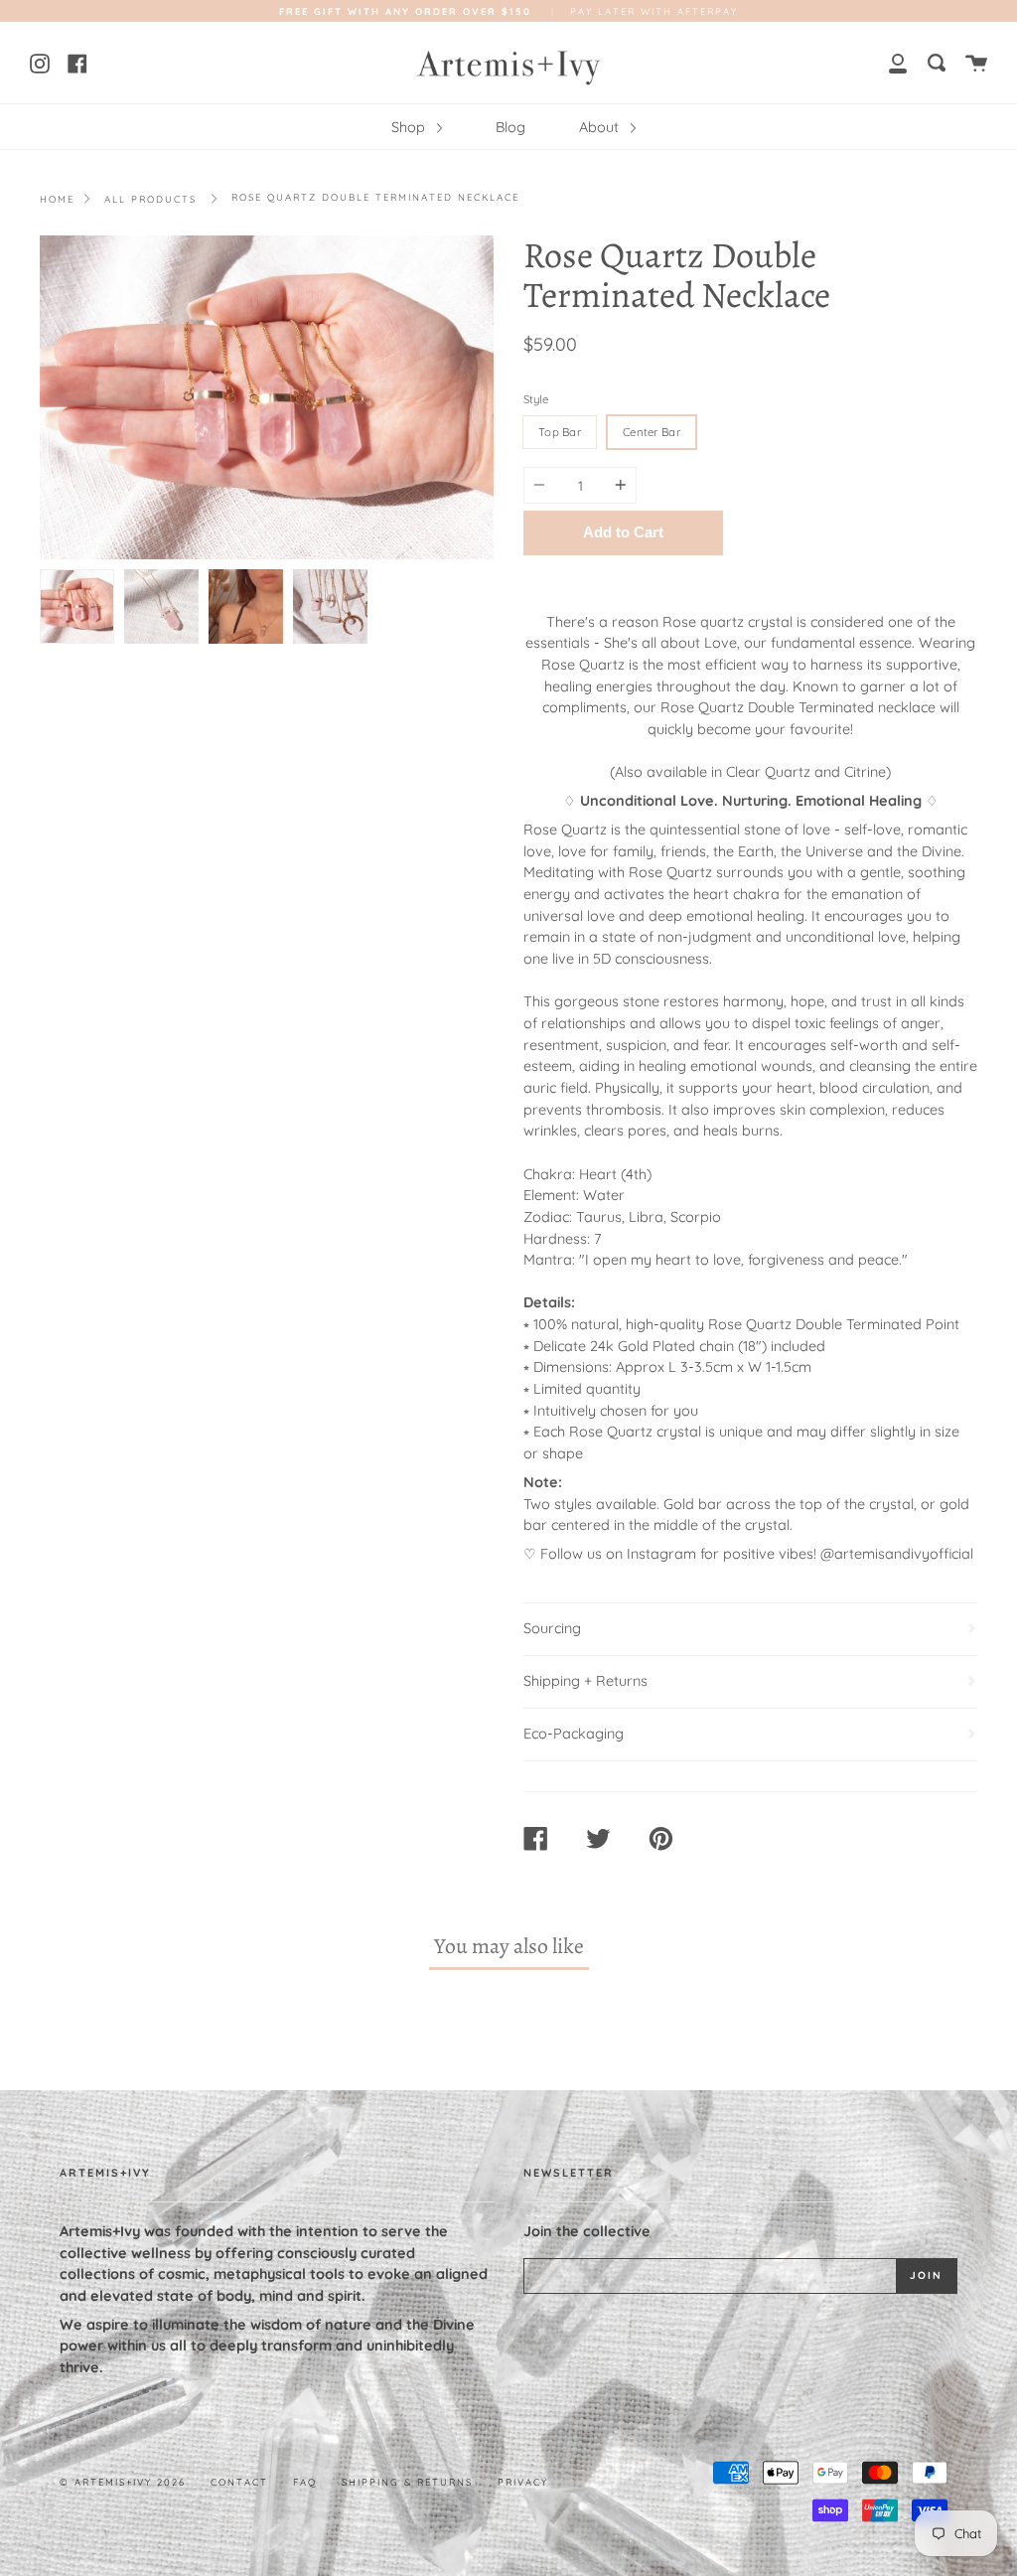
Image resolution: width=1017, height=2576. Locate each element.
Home (57, 199)
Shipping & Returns (407, 2482)
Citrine (865, 772)
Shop (410, 127)
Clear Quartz (768, 772)
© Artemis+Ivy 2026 (123, 2482)
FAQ (305, 2482)
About (601, 127)
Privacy (523, 2482)
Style (536, 399)
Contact (239, 2482)
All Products (150, 199)
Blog (510, 127)
